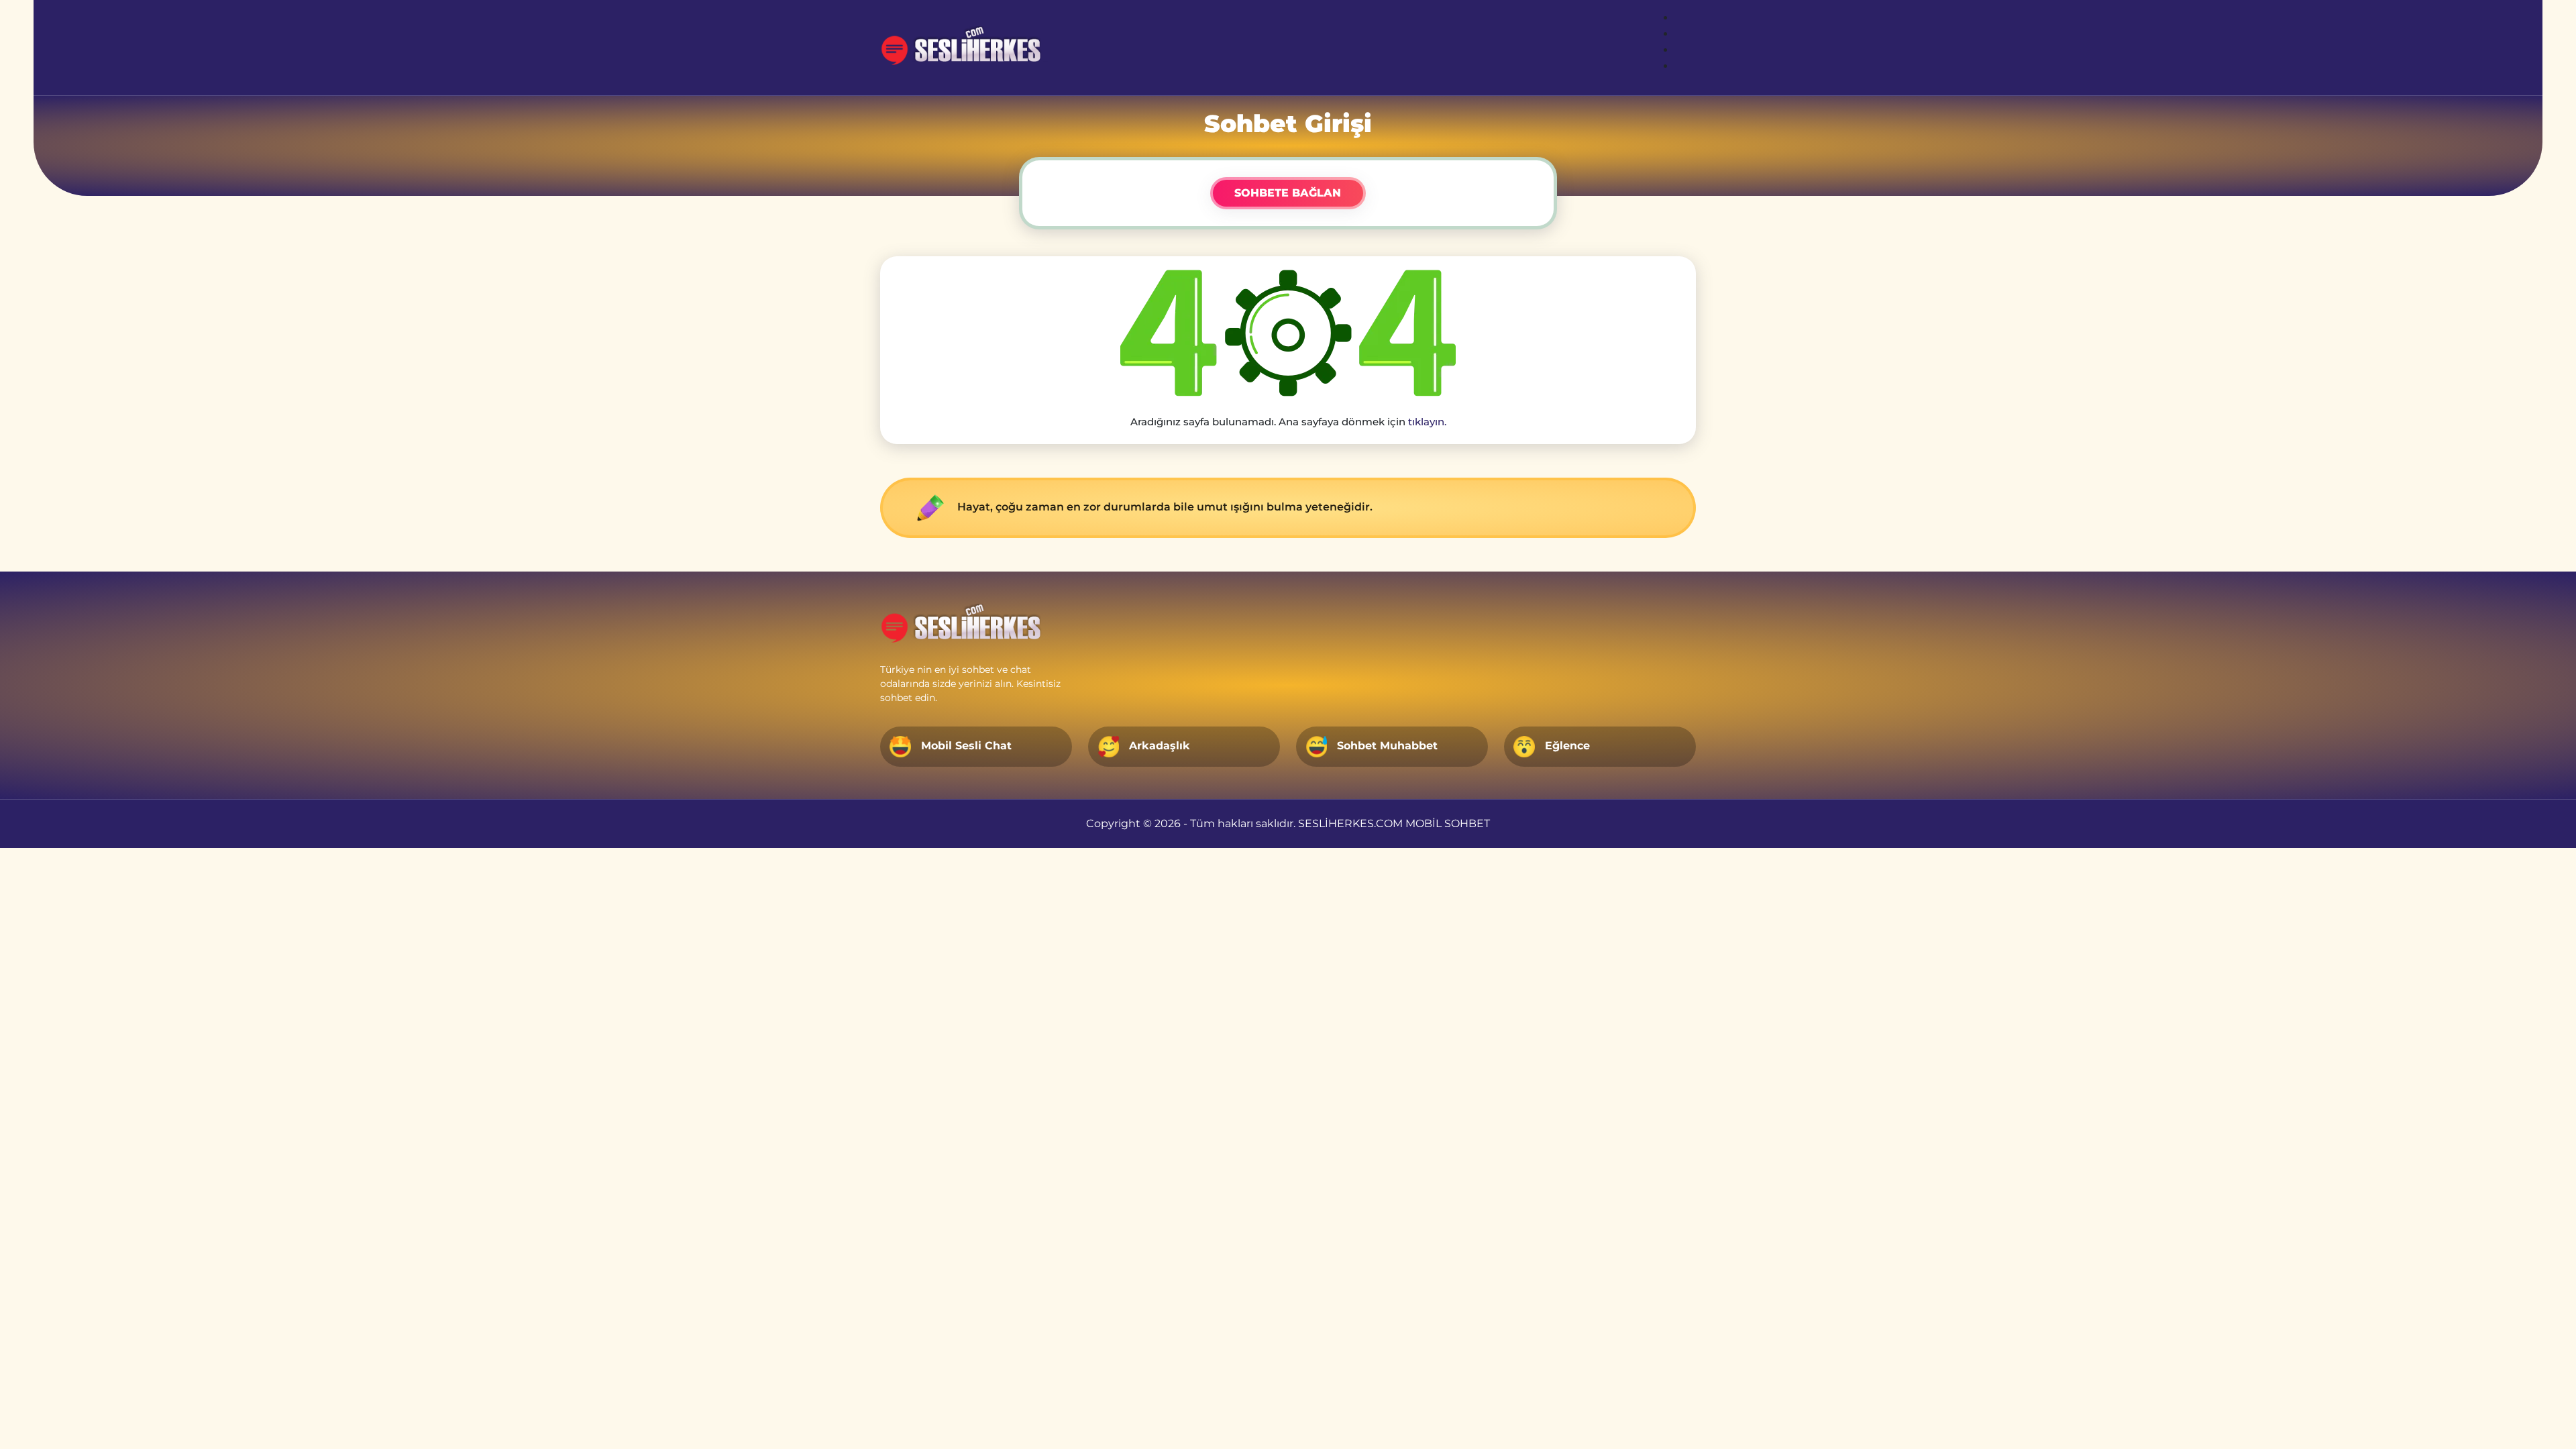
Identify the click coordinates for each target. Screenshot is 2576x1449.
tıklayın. (1427, 422)
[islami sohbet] (967, 48)
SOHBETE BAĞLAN (1288, 193)
